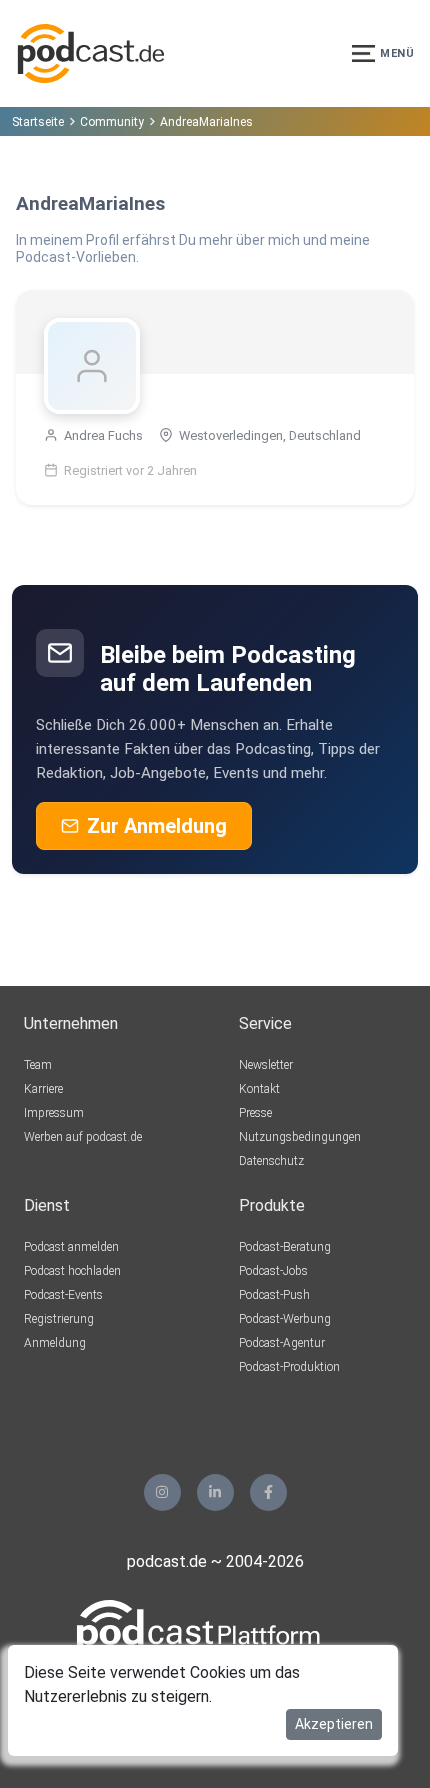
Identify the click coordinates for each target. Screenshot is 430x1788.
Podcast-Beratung (285, 1247)
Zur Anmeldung (157, 826)
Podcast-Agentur (282, 1343)
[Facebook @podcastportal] (268, 1492)
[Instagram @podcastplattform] (162, 1492)
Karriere (43, 1089)
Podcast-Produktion (289, 1367)
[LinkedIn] (215, 1492)
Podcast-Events (63, 1295)
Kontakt (259, 1089)
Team (38, 1065)
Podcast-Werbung (285, 1319)
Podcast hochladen (72, 1271)
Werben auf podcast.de (83, 1137)
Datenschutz (271, 1161)
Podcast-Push (274, 1295)
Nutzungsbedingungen (300, 1137)
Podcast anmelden (71, 1247)
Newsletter (266, 1065)
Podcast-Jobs (273, 1271)
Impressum (54, 1113)
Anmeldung (55, 1343)
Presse (255, 1113)
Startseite (38, 122)
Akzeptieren (334, 1724)
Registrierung (59, 1319)
